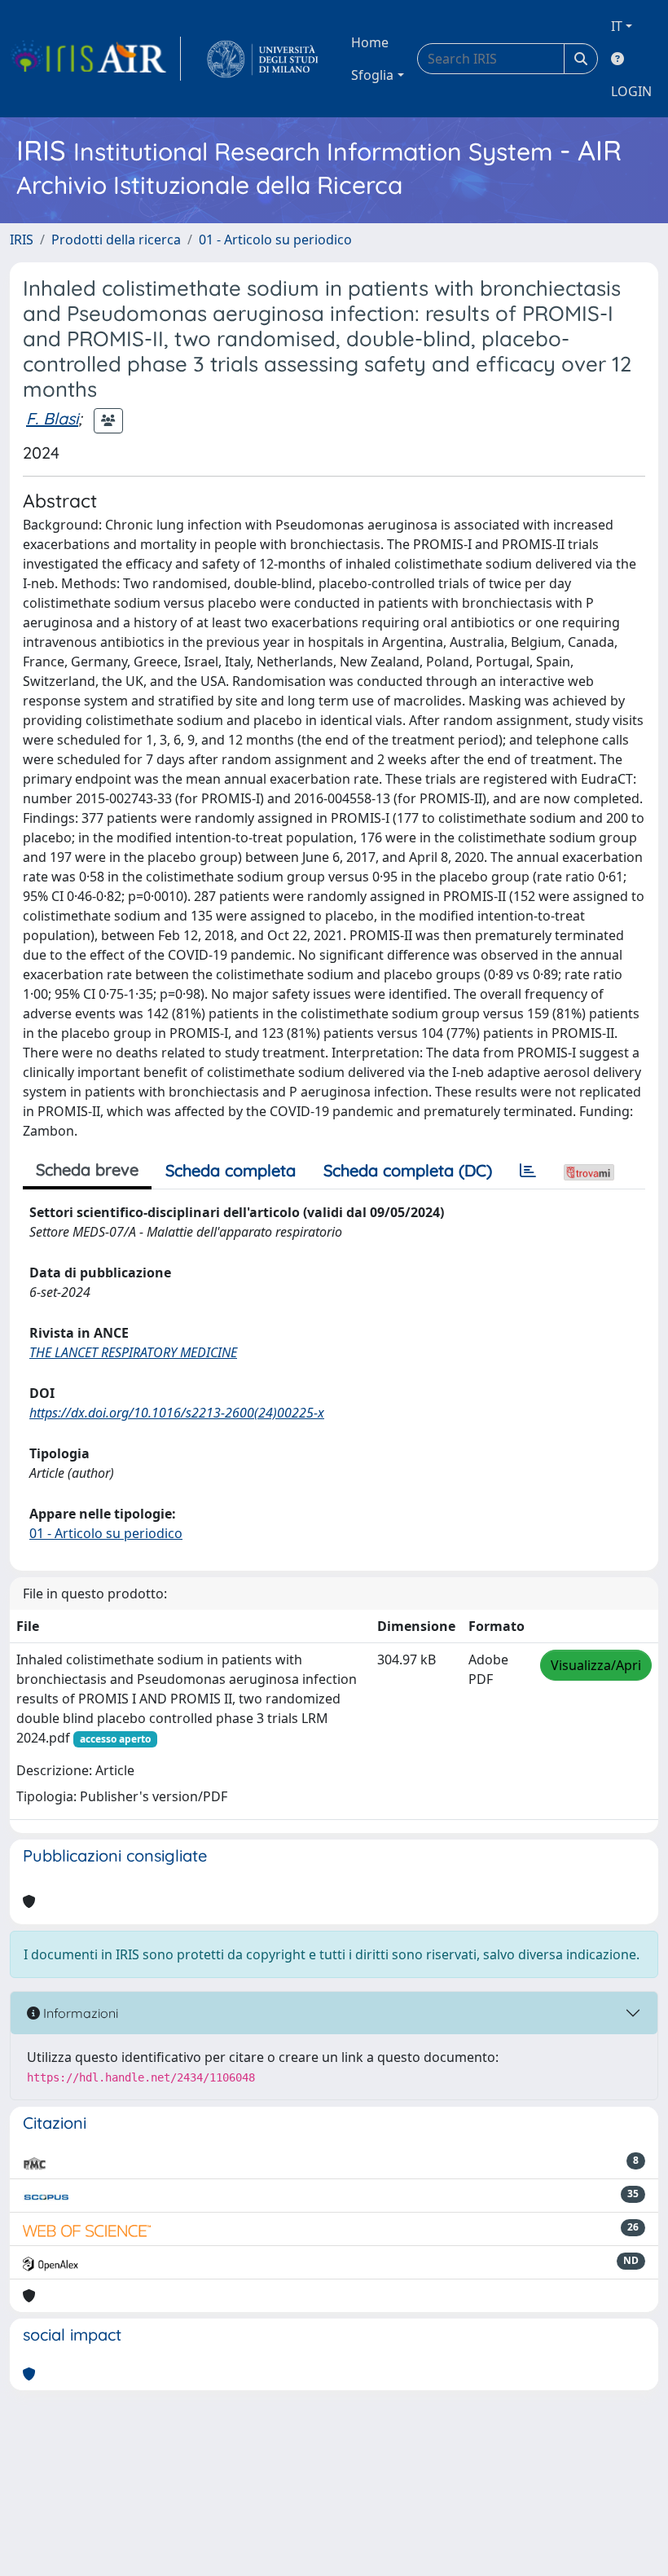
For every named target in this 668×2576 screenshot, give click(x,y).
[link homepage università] (263, 59)
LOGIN (631, 91)
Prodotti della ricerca (116, 240)
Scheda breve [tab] (87, 1169)
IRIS (22, 240)
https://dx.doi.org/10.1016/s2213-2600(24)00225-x (177, 1413)
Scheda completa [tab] (231, 1170)
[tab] (528, 1171)
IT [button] (617, 26)
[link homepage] (95, 59)
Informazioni (79, 2013)
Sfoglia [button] (372, 75)
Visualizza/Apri (596, 1665)
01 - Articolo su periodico (275, 240)
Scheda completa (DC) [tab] (408, 1170)
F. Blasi (52, 418)
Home (370, 42)
